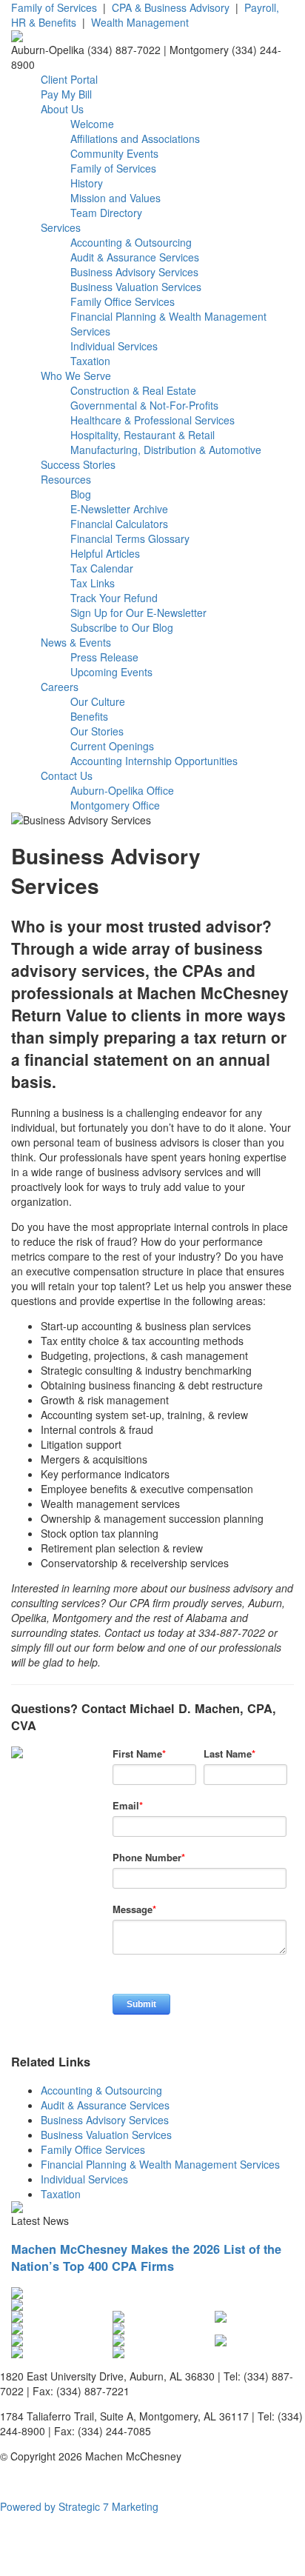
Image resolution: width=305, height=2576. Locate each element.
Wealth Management (140, 22)
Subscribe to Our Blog (122, 627)
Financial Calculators (119, 524)
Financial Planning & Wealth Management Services (160, 2164)
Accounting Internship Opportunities (154, 761)
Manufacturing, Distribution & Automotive (166, 450)
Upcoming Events (111, 672)
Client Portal (69, 79)
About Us (62, 109)
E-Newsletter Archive (119, 509)
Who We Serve (76, 376)
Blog (81, 494)
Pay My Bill (66, 94)
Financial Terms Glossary (130, 538)
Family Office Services (123, 301)
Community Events (114, 153)
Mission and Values (115, 198)
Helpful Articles (105, 553)
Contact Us (67, 775)
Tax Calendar (102, 568)
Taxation (90, 361)
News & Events (76, 642)
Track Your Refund (114, 598)
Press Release (104, 657)
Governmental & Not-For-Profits (144, 405)
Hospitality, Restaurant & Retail (143, 435)
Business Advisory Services (134, 272)
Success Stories (78, 464)
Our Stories (97, 731)
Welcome (92, 124)
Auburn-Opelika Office (122, 790)
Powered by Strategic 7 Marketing (79, 2506)
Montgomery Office (115, 805)
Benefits (89, 716)
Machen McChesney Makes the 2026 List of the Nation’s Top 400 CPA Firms (146, 2258)
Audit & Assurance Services (135, 257)
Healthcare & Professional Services (152, 420)
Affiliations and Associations (135, 139)
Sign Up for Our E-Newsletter (138, 613)
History (87, 183)
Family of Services (54, 7)
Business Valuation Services (136, 287)
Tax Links (93, 583)
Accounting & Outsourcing (131, 242)
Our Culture (98, 701)
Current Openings (112, 746)
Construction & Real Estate (133, 390)
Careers (60, 687)
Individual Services (114, 346)
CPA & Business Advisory (171, 7)
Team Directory (106, 213)
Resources (66, 479)
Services (61, 227)
